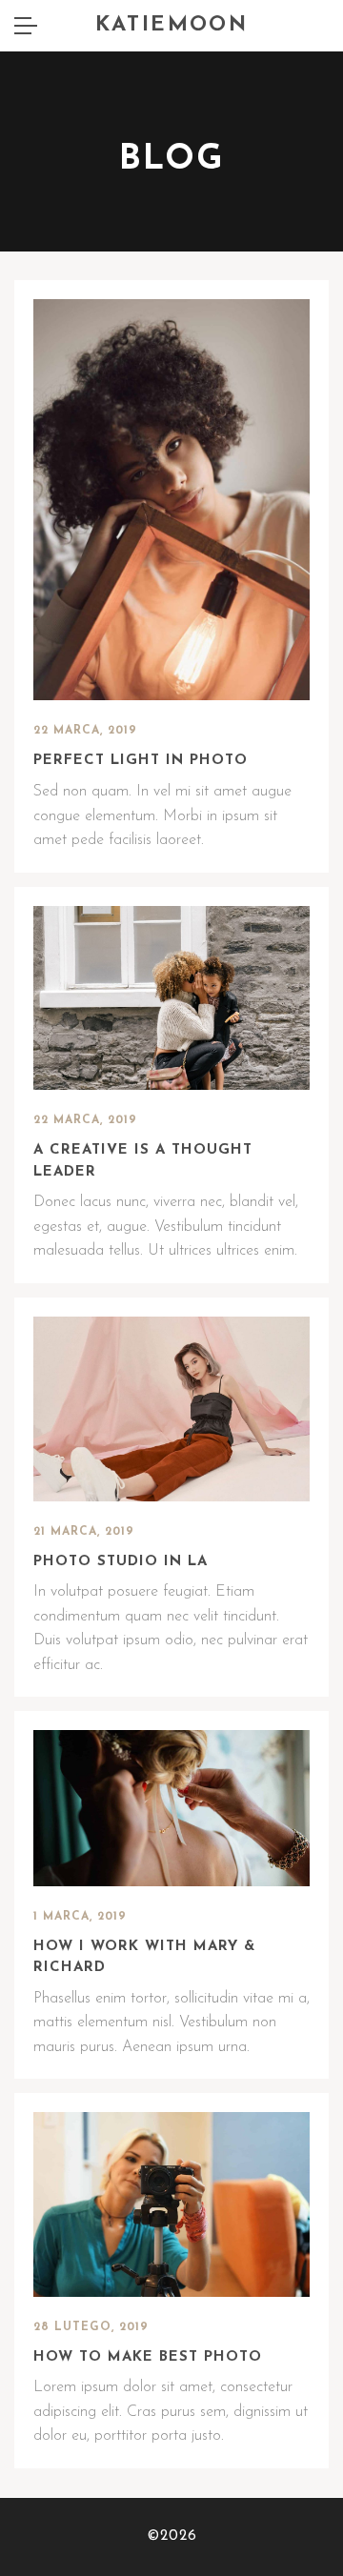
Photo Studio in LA (121, 1562)
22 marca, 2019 (85, 731)
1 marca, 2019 (80, 1917)
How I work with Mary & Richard (144, 1958)
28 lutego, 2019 (91, 2327)
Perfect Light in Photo (141, 761)
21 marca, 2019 (84, 1532)
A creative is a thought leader (143, 1161)
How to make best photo (148, 2357)
